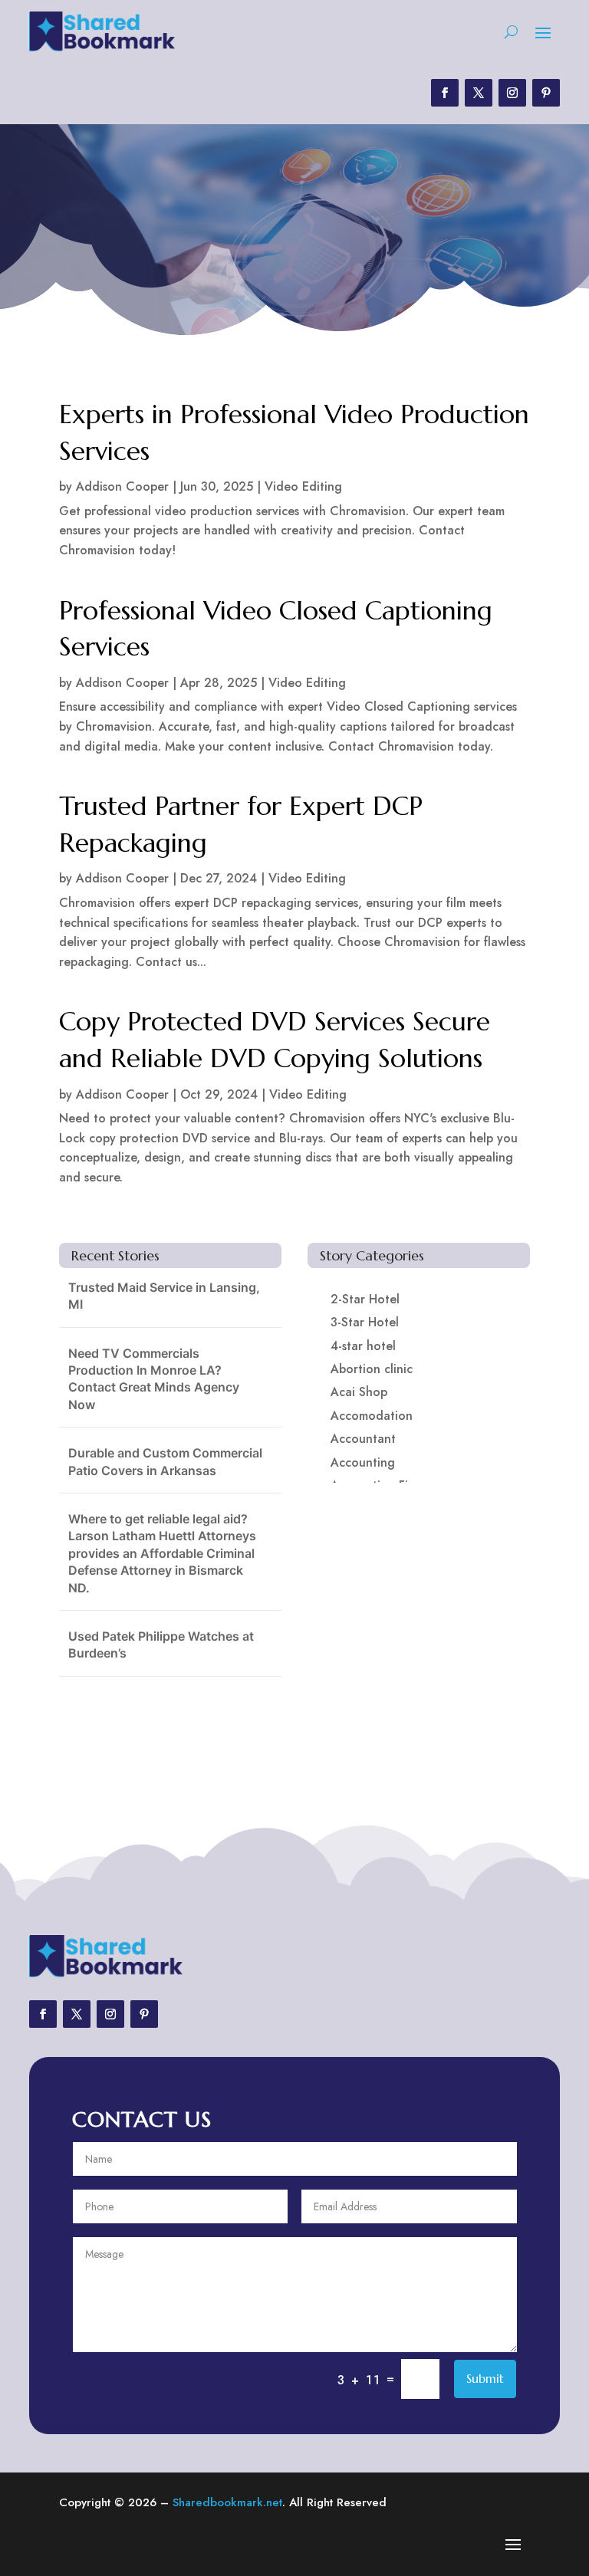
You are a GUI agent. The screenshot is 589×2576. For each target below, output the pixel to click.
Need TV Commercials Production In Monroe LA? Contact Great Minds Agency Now (154, 1379)
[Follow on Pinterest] (546, 93)
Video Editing (303, 486)
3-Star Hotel (365, 1322)
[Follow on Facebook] (445, 93)
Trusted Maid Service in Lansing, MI (164, 1296)
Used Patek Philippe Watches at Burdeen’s (161, 1644)
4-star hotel (363, 1346)
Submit (485, 2378)
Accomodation (372, 1416)
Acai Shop (359, 1392)
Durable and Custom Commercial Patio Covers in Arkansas (165, 1461)
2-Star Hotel (365, 1299)
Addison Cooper (122, 486)
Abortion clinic (372, 1369)
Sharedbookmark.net (227, 2502)
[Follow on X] (479, 93)
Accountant (363, 1439)
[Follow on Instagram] (512, 93)
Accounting (363, 1462)
